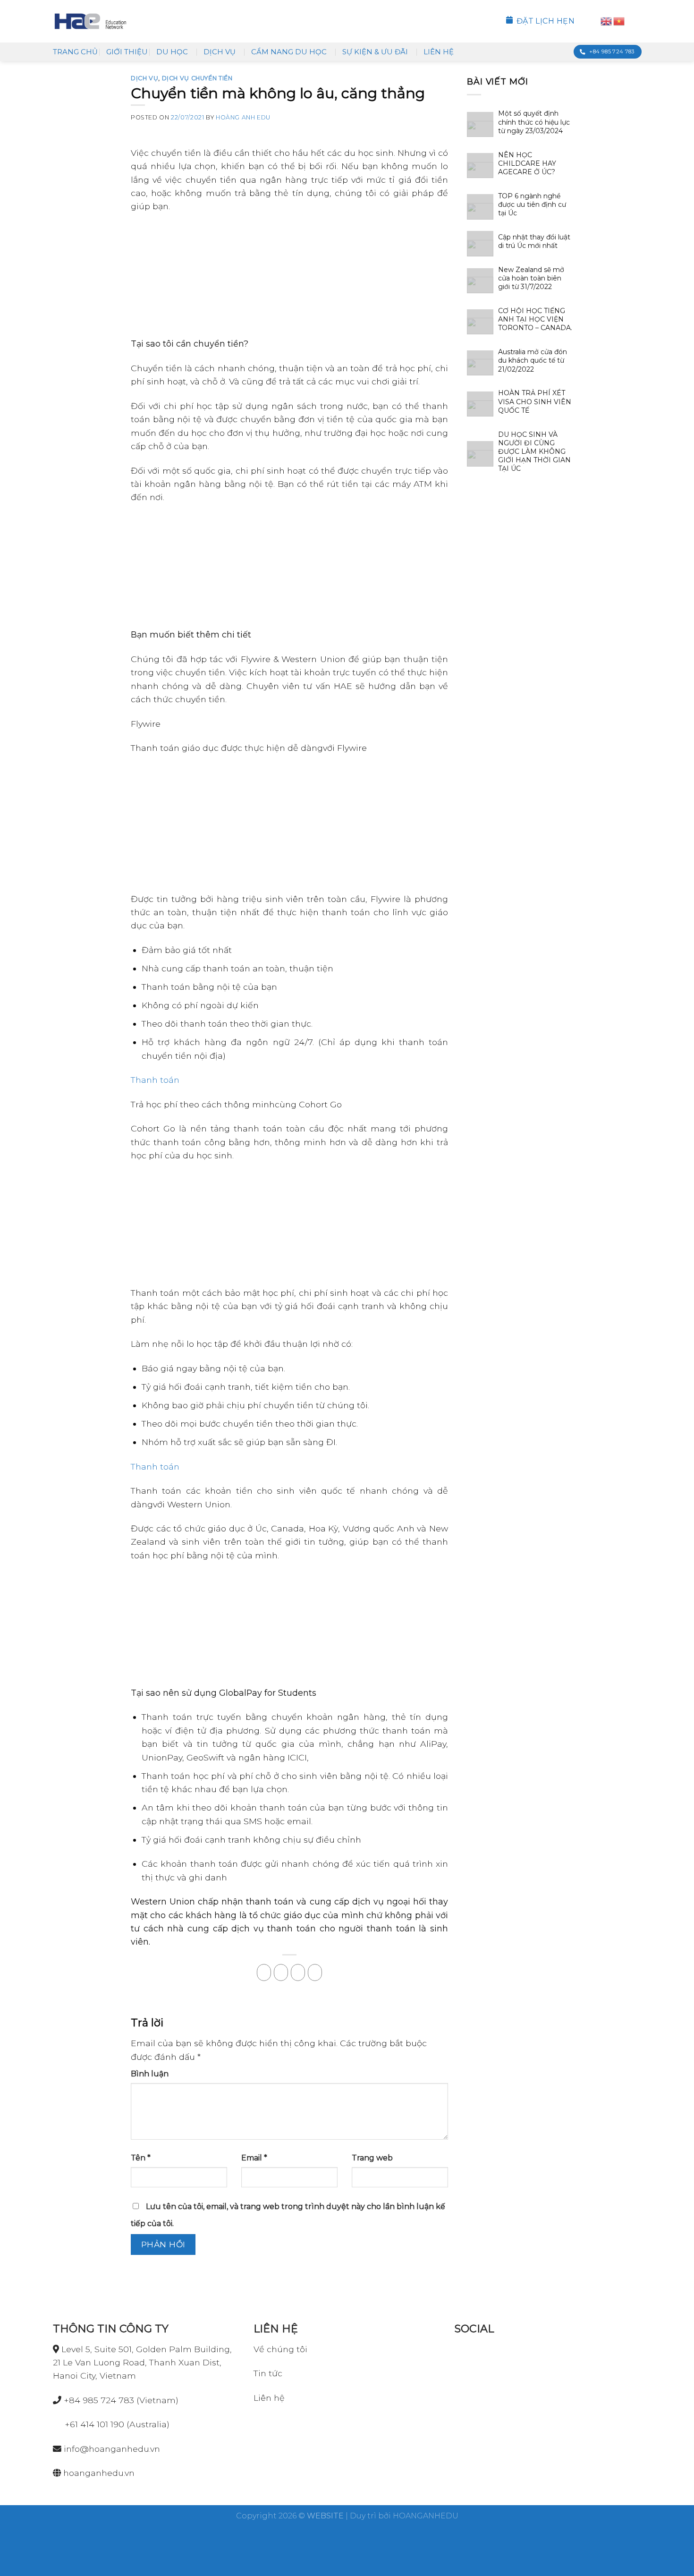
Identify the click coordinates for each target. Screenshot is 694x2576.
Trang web (372, 2158)
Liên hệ (439, 52)
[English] (606, 21)
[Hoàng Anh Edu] (90, 21)
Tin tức (268, 2373)
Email (254, 2158)
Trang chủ (75, 52)
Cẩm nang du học (289, 52)
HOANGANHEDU (426, 2516)
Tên (141, 2158)
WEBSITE (325, 2516)
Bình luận (150, 2074)
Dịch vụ (220, 52)
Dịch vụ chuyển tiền (197, 78)
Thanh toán (155, 1080)
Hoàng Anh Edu (243, 117)
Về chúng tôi (280, 2349)
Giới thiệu (127, 52)
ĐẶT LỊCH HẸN (546, 21)
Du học (172, 52)
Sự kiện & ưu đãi (375, 52)
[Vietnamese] (619, 21)
